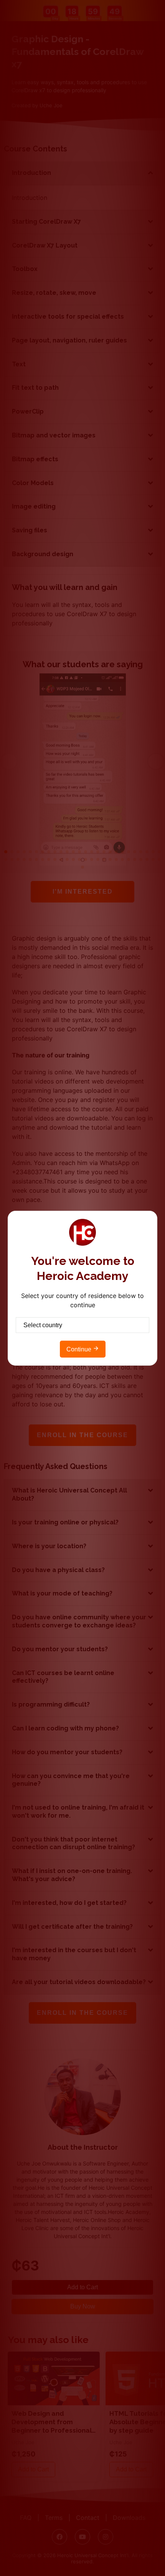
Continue (80, 1349)
